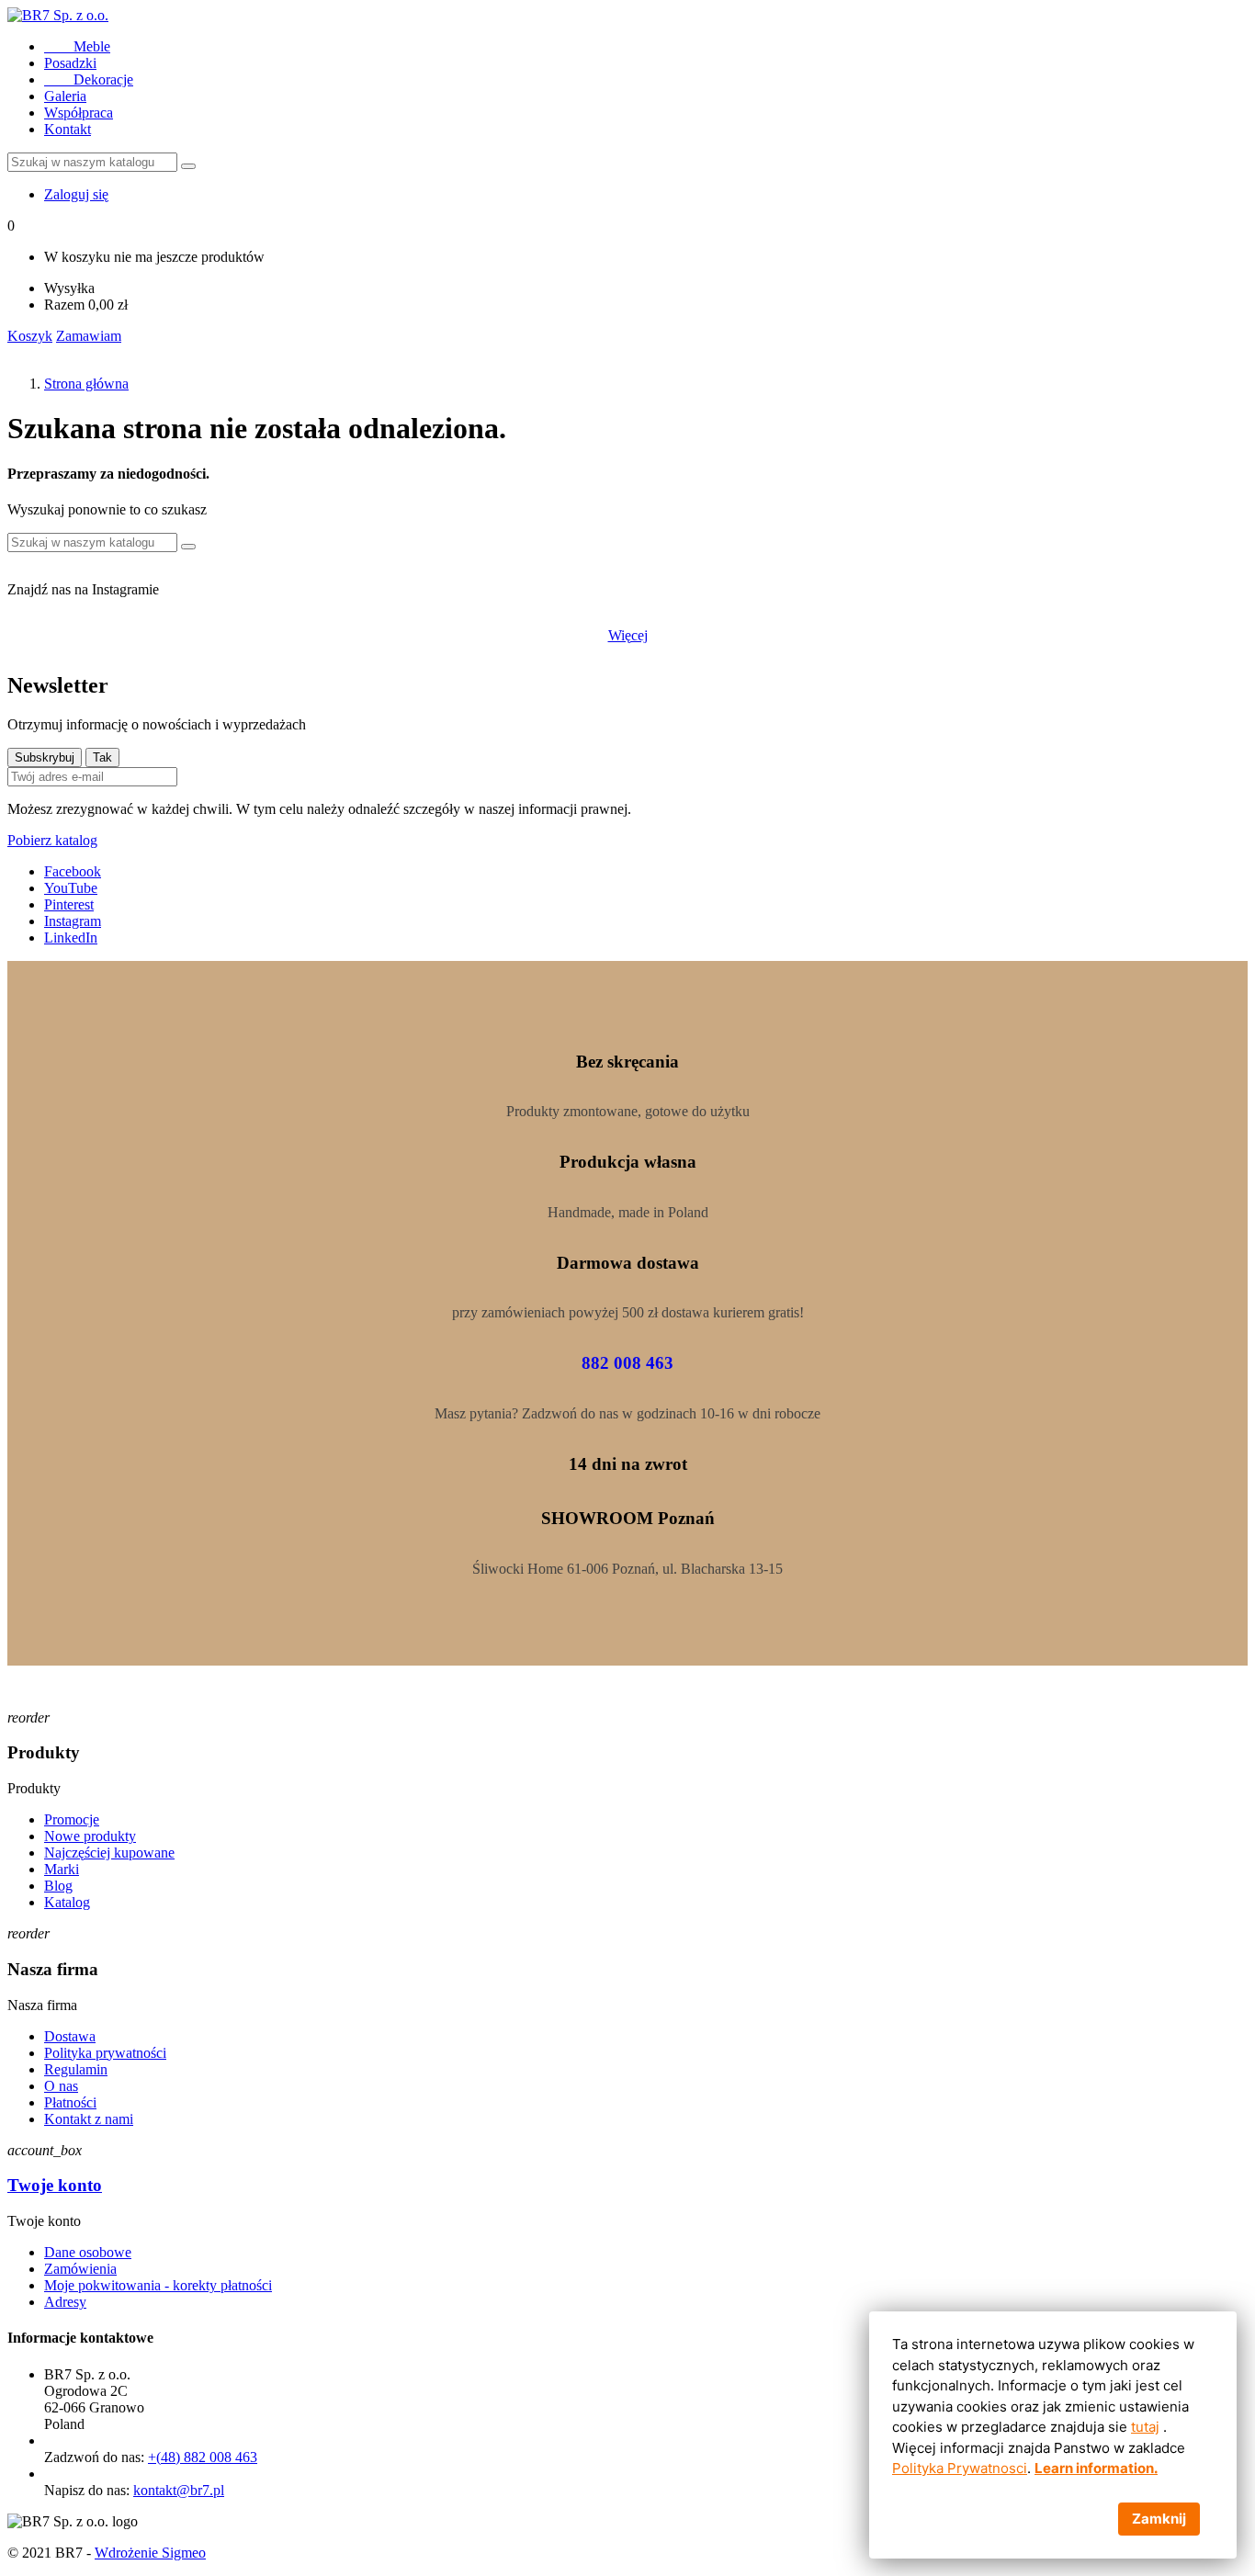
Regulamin (76, 2069)
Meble (77, 46)
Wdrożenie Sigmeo (150, 2553)
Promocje (72, 1819)
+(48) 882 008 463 (203, 2457)
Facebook (73, 871)
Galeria (65, 96)
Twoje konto (55, 2185)
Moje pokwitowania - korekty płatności (158, 2285)
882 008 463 (627, 1363)
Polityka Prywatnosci (960, 2468)
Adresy (65, 2302)
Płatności (70, 2102)
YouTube (71, 888)
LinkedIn (71, 938)
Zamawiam (89, 336)
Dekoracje (89, 79)
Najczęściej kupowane (109, 1853)
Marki (62, 1869)
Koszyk (30, 336)
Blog (58, 1886)
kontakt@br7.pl (179, 2490)
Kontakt (68, 129)
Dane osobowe (88, 2252)
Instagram (73, 921)
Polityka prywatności (105, 2053)
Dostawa (70, 2036)
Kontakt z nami (89, 2119)
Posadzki (70, 63)
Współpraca (79, 113)
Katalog (67, 1902)
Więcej (628, 635)
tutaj (1145, 2427)
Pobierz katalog (52, 840)
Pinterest (69, 904)
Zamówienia (80, 2269)
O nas (61, 2086)
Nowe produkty (90, 1836)
